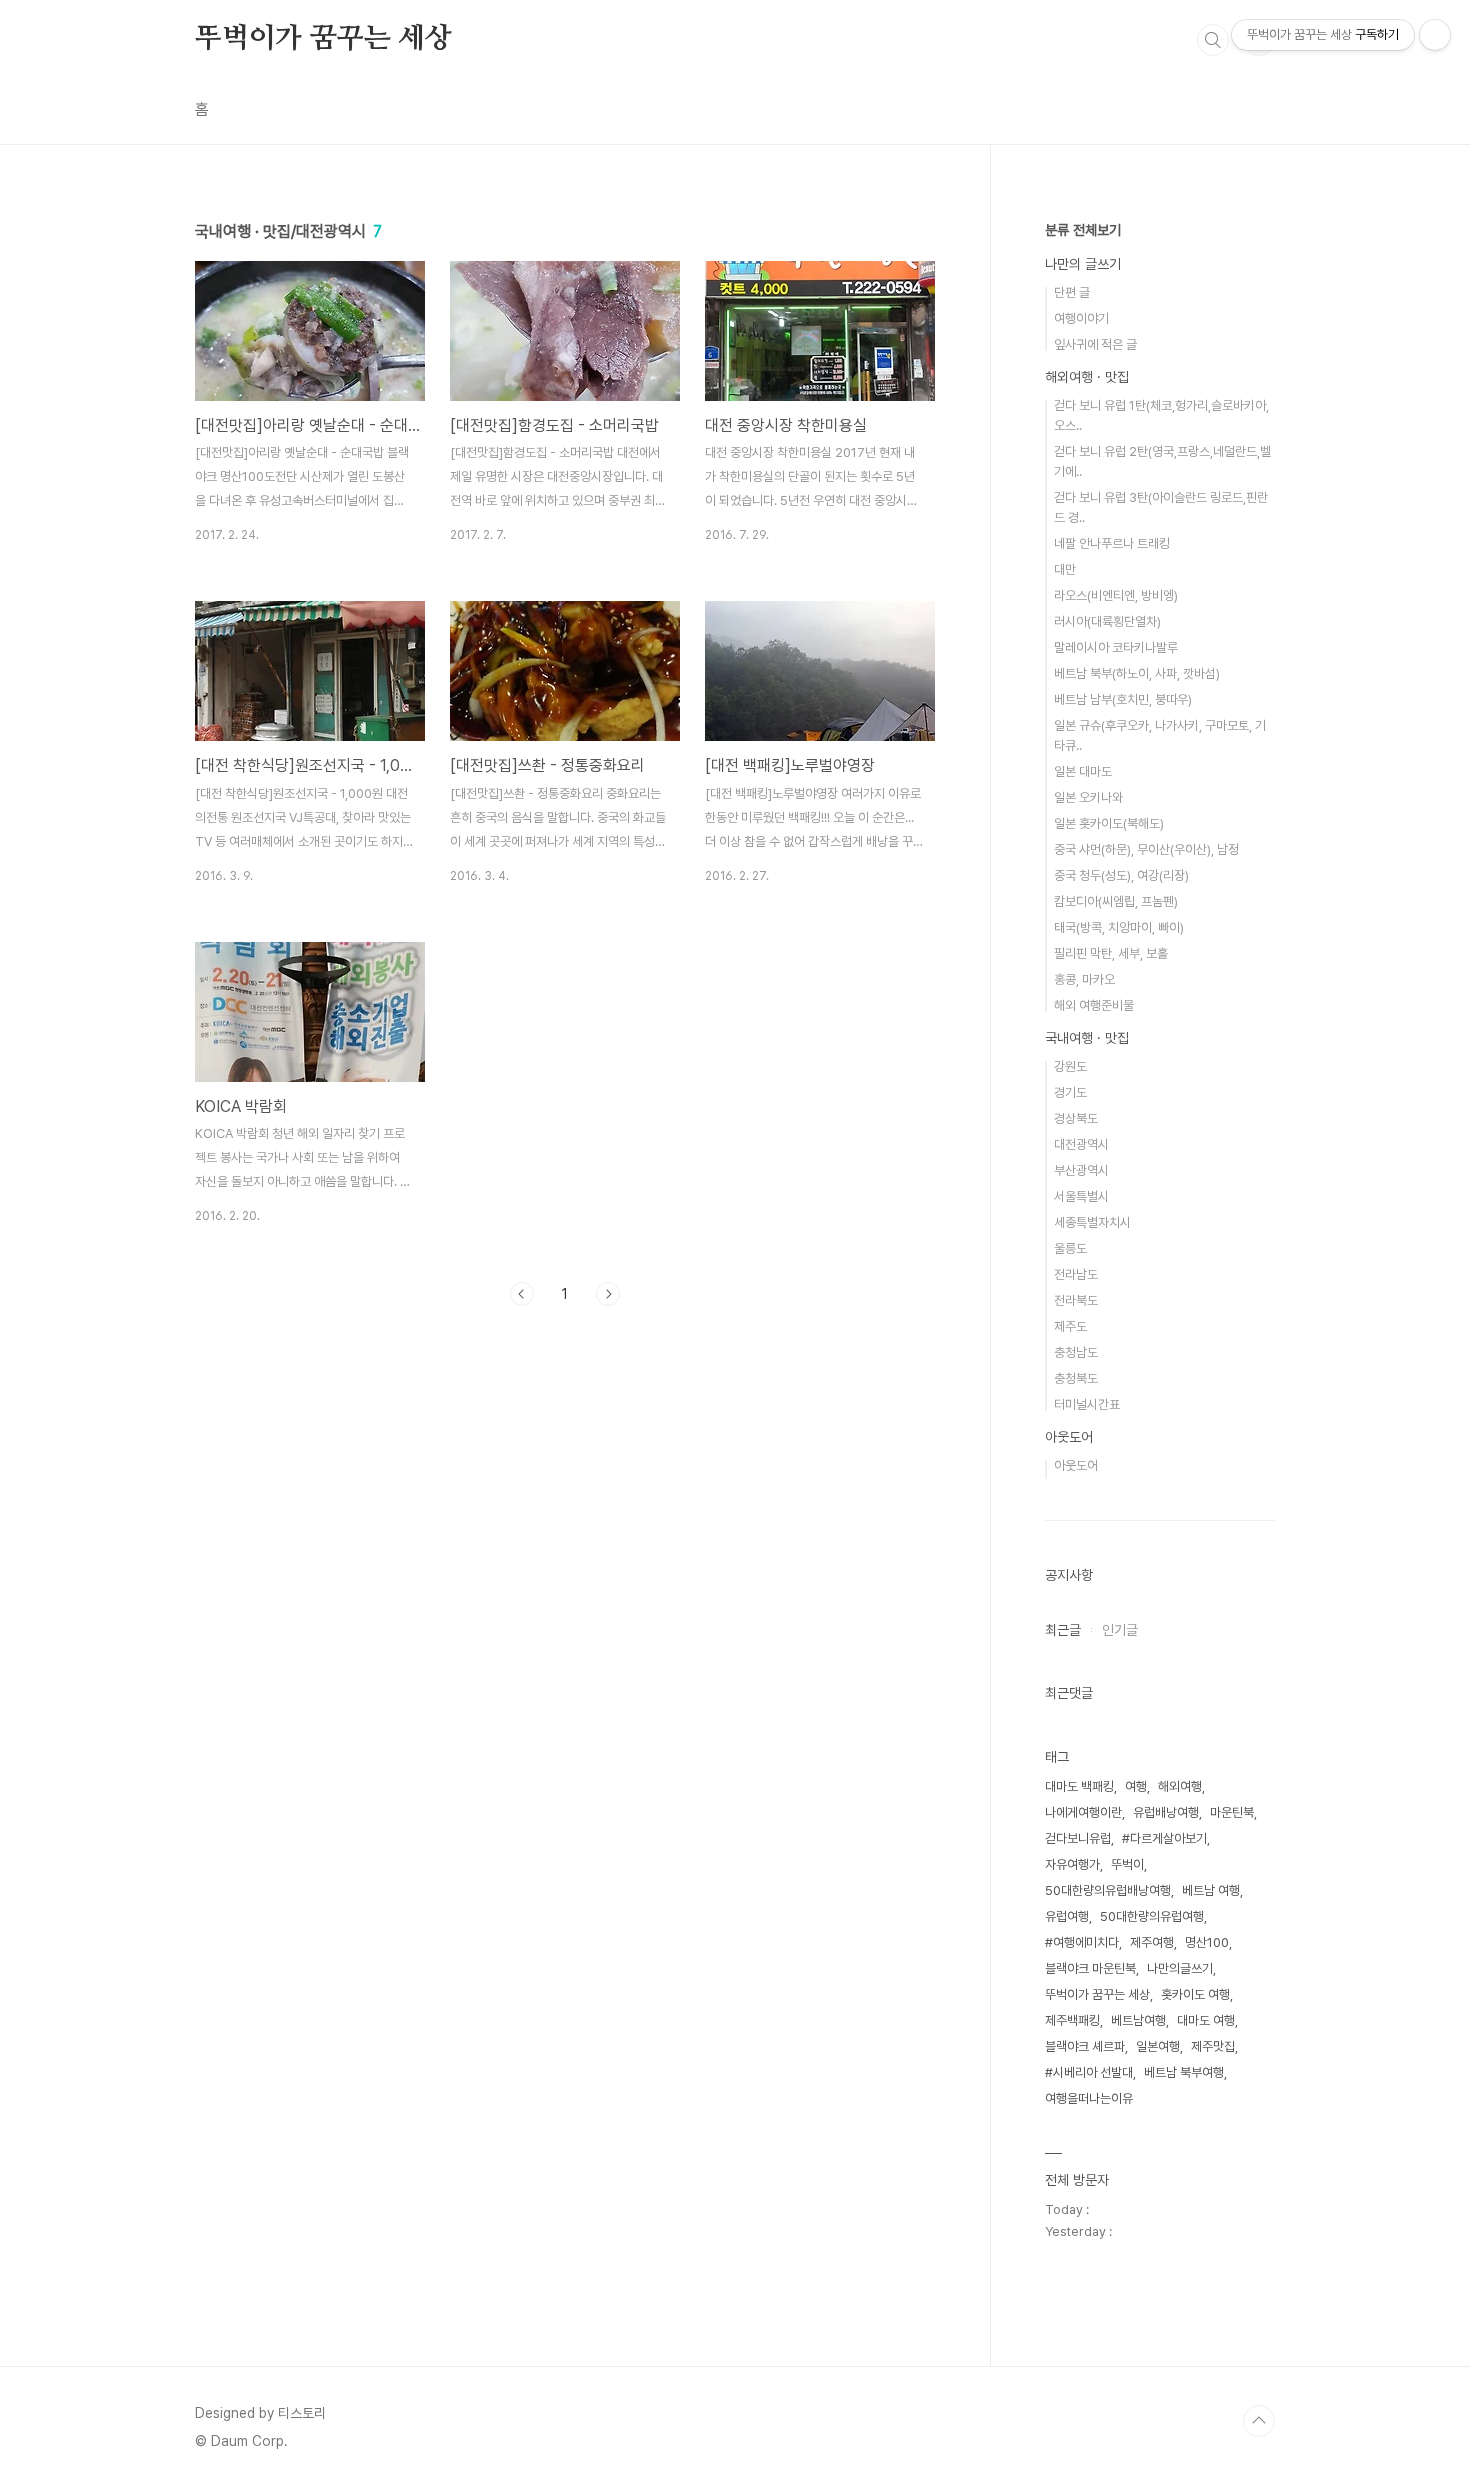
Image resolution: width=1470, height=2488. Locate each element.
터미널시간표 (1087, 1404)
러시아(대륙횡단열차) (1107, 621)
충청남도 (1076, 1352)
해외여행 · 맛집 (1087, 377)
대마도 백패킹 (1079, 1786)
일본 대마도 (1083, 771)
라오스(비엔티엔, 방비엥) (1116, 595)
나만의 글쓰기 (1083, 264)
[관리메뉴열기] (1435, 35)
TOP (1259, 2421)
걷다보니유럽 (1078, 1838)
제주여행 (1152, 1942)
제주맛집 (1213, 2046)
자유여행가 (1072, 1864)
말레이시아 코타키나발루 (1116, 647)
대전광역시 (1081, 1144)
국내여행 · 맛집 (1087, 1038)
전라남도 (1076, 1274)
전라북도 (1076, 1300)
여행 (1136, 1786)
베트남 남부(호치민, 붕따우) (1123, 699)
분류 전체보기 (1083, 230)
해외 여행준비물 (1094, 1005)
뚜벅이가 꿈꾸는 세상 (323, 39)
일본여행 (1158, 2046)
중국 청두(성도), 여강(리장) (1121, 875)
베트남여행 (1138, 2020)
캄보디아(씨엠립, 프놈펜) (1116, 901)
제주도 (1070, 1326)
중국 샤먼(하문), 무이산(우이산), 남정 (1146, 849)
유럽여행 (1067, 1916)
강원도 (1070, 1066)
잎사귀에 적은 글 (1095, 344)
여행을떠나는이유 (1089, 2098)
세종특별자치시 (1092, 1222)
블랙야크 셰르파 (1085, 2046)
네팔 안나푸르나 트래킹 (1112, 543)
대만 (1065, 569)
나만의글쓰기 (1180, 1968)
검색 (1213, 40)
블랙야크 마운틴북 (1090, 1968)
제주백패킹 (1072, 2020)
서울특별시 (1081, 1196)
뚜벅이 (1127, 1864)
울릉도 (1070, 1248)
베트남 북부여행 (1184, 2072)
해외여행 (1180, 1786)
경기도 (1070, 1092)
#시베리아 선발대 (1089, 2072)
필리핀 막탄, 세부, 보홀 (1111, 953)
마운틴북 (1232, 1812)
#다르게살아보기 (1164, 1838)
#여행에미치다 (1082, 1942)
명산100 (1207, 1942)
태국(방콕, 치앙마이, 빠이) (1119, 927)
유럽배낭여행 (1166, 1812)
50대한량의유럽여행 (1152, 1916)
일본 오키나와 (1088, 797)
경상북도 (1076, 1118)
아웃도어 (1069, 1437)
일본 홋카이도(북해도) (1109, 823)
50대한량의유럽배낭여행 (1108, 1890)
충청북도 (1076, 1378)
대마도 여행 (1206, 2020)
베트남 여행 (1211, 1890)
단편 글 (1072, 292)
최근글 (1063, 1630)
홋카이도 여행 (1195, 1994)
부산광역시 (1081, 1170)
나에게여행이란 (1083, 1812)
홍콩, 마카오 (1084, 979)
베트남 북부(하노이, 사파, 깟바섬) (1137, 673)
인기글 (1120, 1630)
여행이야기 (1081, 318)
